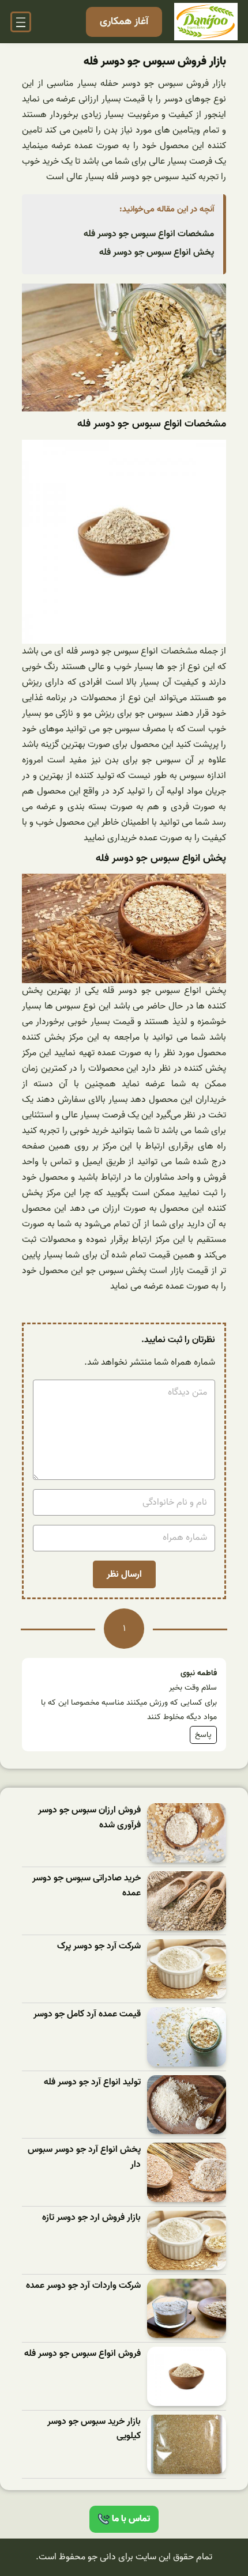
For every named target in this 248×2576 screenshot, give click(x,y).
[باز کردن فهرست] (21, 22)
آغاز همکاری (124, 22)
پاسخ (203, 1735)
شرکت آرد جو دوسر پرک (99, 1946)
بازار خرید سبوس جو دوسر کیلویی (94, 2429)
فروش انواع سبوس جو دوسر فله (82, 2354)
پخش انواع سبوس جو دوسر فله (157, 252)
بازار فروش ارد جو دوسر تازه (91, 2218)
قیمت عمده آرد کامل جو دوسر (87, 2014)
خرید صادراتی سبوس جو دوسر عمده (87, 1886)
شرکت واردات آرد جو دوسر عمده (83, 2286)
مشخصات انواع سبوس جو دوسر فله (149, 234)
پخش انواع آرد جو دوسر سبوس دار (84, 2157)
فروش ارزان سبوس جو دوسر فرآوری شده (89, 1818)
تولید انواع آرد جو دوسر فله (92, 2082)
